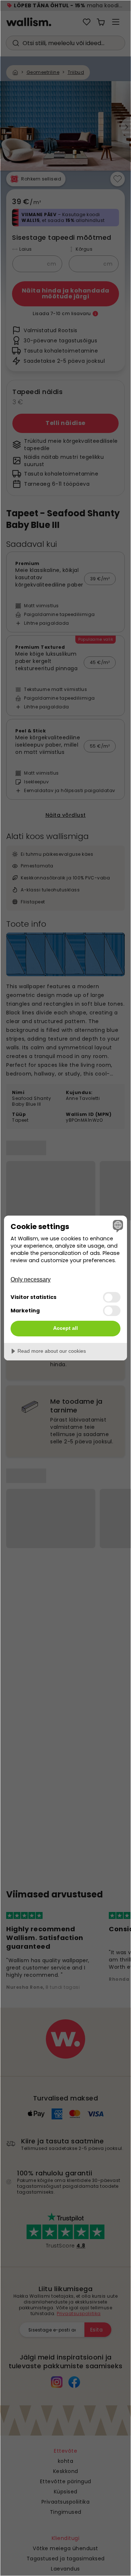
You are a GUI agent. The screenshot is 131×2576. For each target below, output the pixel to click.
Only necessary (31, 1279)
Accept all (65, 1328)
